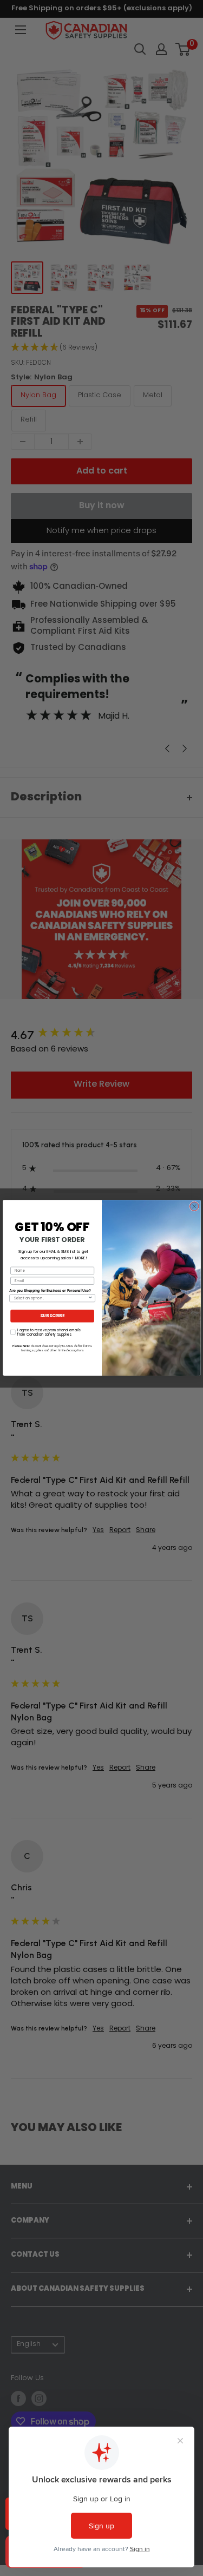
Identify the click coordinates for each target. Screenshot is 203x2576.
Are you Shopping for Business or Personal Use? (50, 1291)
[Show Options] (90, 1299)
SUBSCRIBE (52, 1316)
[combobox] (51, 1299)
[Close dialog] (194, 1206)
